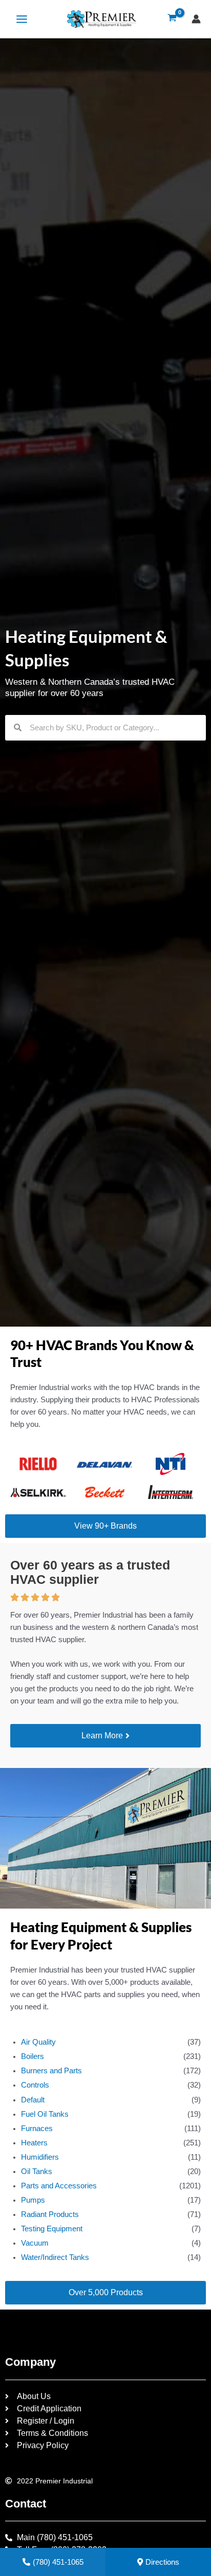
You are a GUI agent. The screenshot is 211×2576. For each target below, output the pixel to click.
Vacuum (35, 2243)
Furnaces (37, 2129)
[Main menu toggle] (22, 19)
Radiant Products (50, 2214)
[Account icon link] (196, 19)
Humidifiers (40, 2157)
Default (33, 2100)
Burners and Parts (51, 2071)
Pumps (33, 2200)
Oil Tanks (37, 2171)
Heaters (34, 2143)
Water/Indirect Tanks (55, 2257)
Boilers (33, 2056)
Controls (35, 2085)
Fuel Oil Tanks (45, 2114)
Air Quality (38, 2042)
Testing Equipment (52, 2229)
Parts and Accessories (59, 2186)
